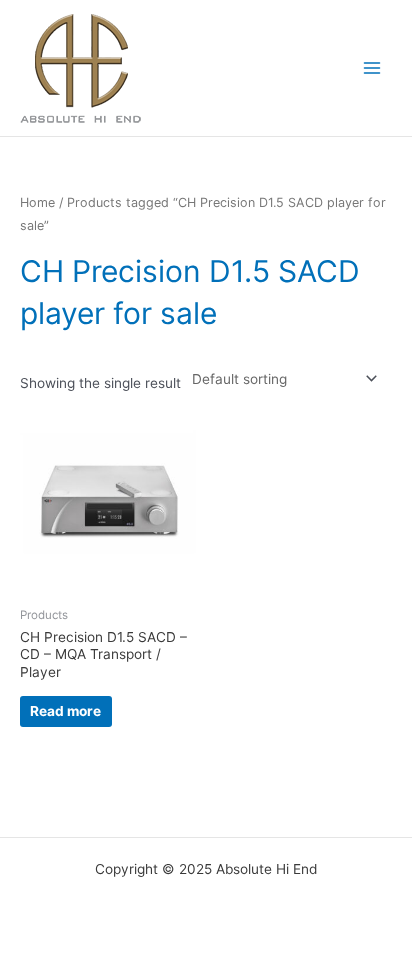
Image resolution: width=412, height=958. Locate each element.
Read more (65, 711)
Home (37, 202)
